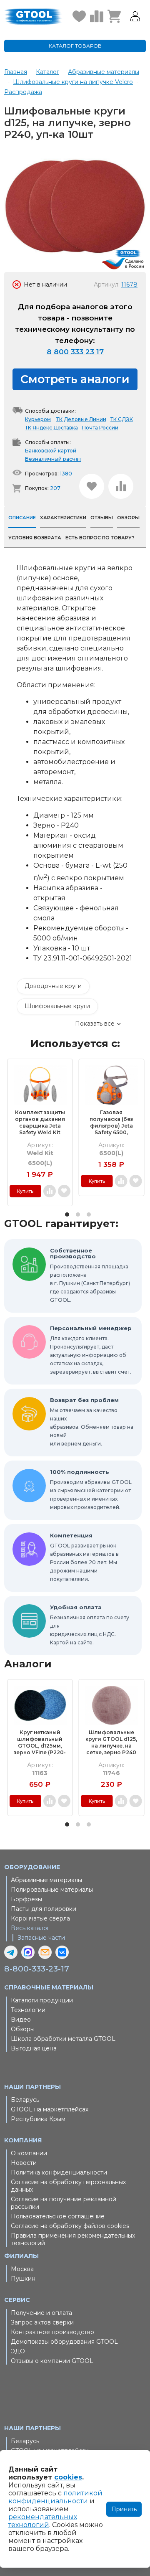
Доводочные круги (53, 986)
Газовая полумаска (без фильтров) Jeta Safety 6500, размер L (111, 1123)
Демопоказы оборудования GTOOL (64, 2342)
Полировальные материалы (52, 1890)
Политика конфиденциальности (59, 2172)
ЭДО (18, 2351)
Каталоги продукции (42, 2000)
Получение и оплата (41, 2313)
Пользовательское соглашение (58, 2216)
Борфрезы (26, 1899)
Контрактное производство (52, 2332)
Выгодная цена (34, 2048)
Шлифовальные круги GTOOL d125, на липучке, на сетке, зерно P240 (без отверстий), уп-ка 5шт (111, 1743)
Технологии (28, 2010)
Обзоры (23, 2029)
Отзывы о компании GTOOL (52, 2361)
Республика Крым (38, 2119)
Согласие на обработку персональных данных (68, 2186)
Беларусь (25, 2100)
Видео (21, 2020)
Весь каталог (30, 1928)
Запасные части (41, 1938)
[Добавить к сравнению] (121, 486)
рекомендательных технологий (43, 2521)
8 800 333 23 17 (75, 352)
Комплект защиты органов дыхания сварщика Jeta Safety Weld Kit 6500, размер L (40, 1123)
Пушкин (23, 2279)
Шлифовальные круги (57, 1006)
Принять (124, 2509)
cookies (68, 2477)
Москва (22, 2269)
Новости (24, 2163)
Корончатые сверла (40, 1918)
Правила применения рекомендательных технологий (73, 2239)
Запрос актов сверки (42, 2322)
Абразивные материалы (46, 1880)
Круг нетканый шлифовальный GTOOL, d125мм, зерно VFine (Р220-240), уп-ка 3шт (40, 1743)
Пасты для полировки (44, 1909)
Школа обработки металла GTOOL (63, 2039)
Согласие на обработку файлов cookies (70, 2226)
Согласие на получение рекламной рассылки (64, 2203)
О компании (29, 2153)
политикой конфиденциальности (55, 2497)
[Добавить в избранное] (92, 486)
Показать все (95, 1024)
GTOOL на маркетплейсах (50, 2109)
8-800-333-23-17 (37, 1969)
